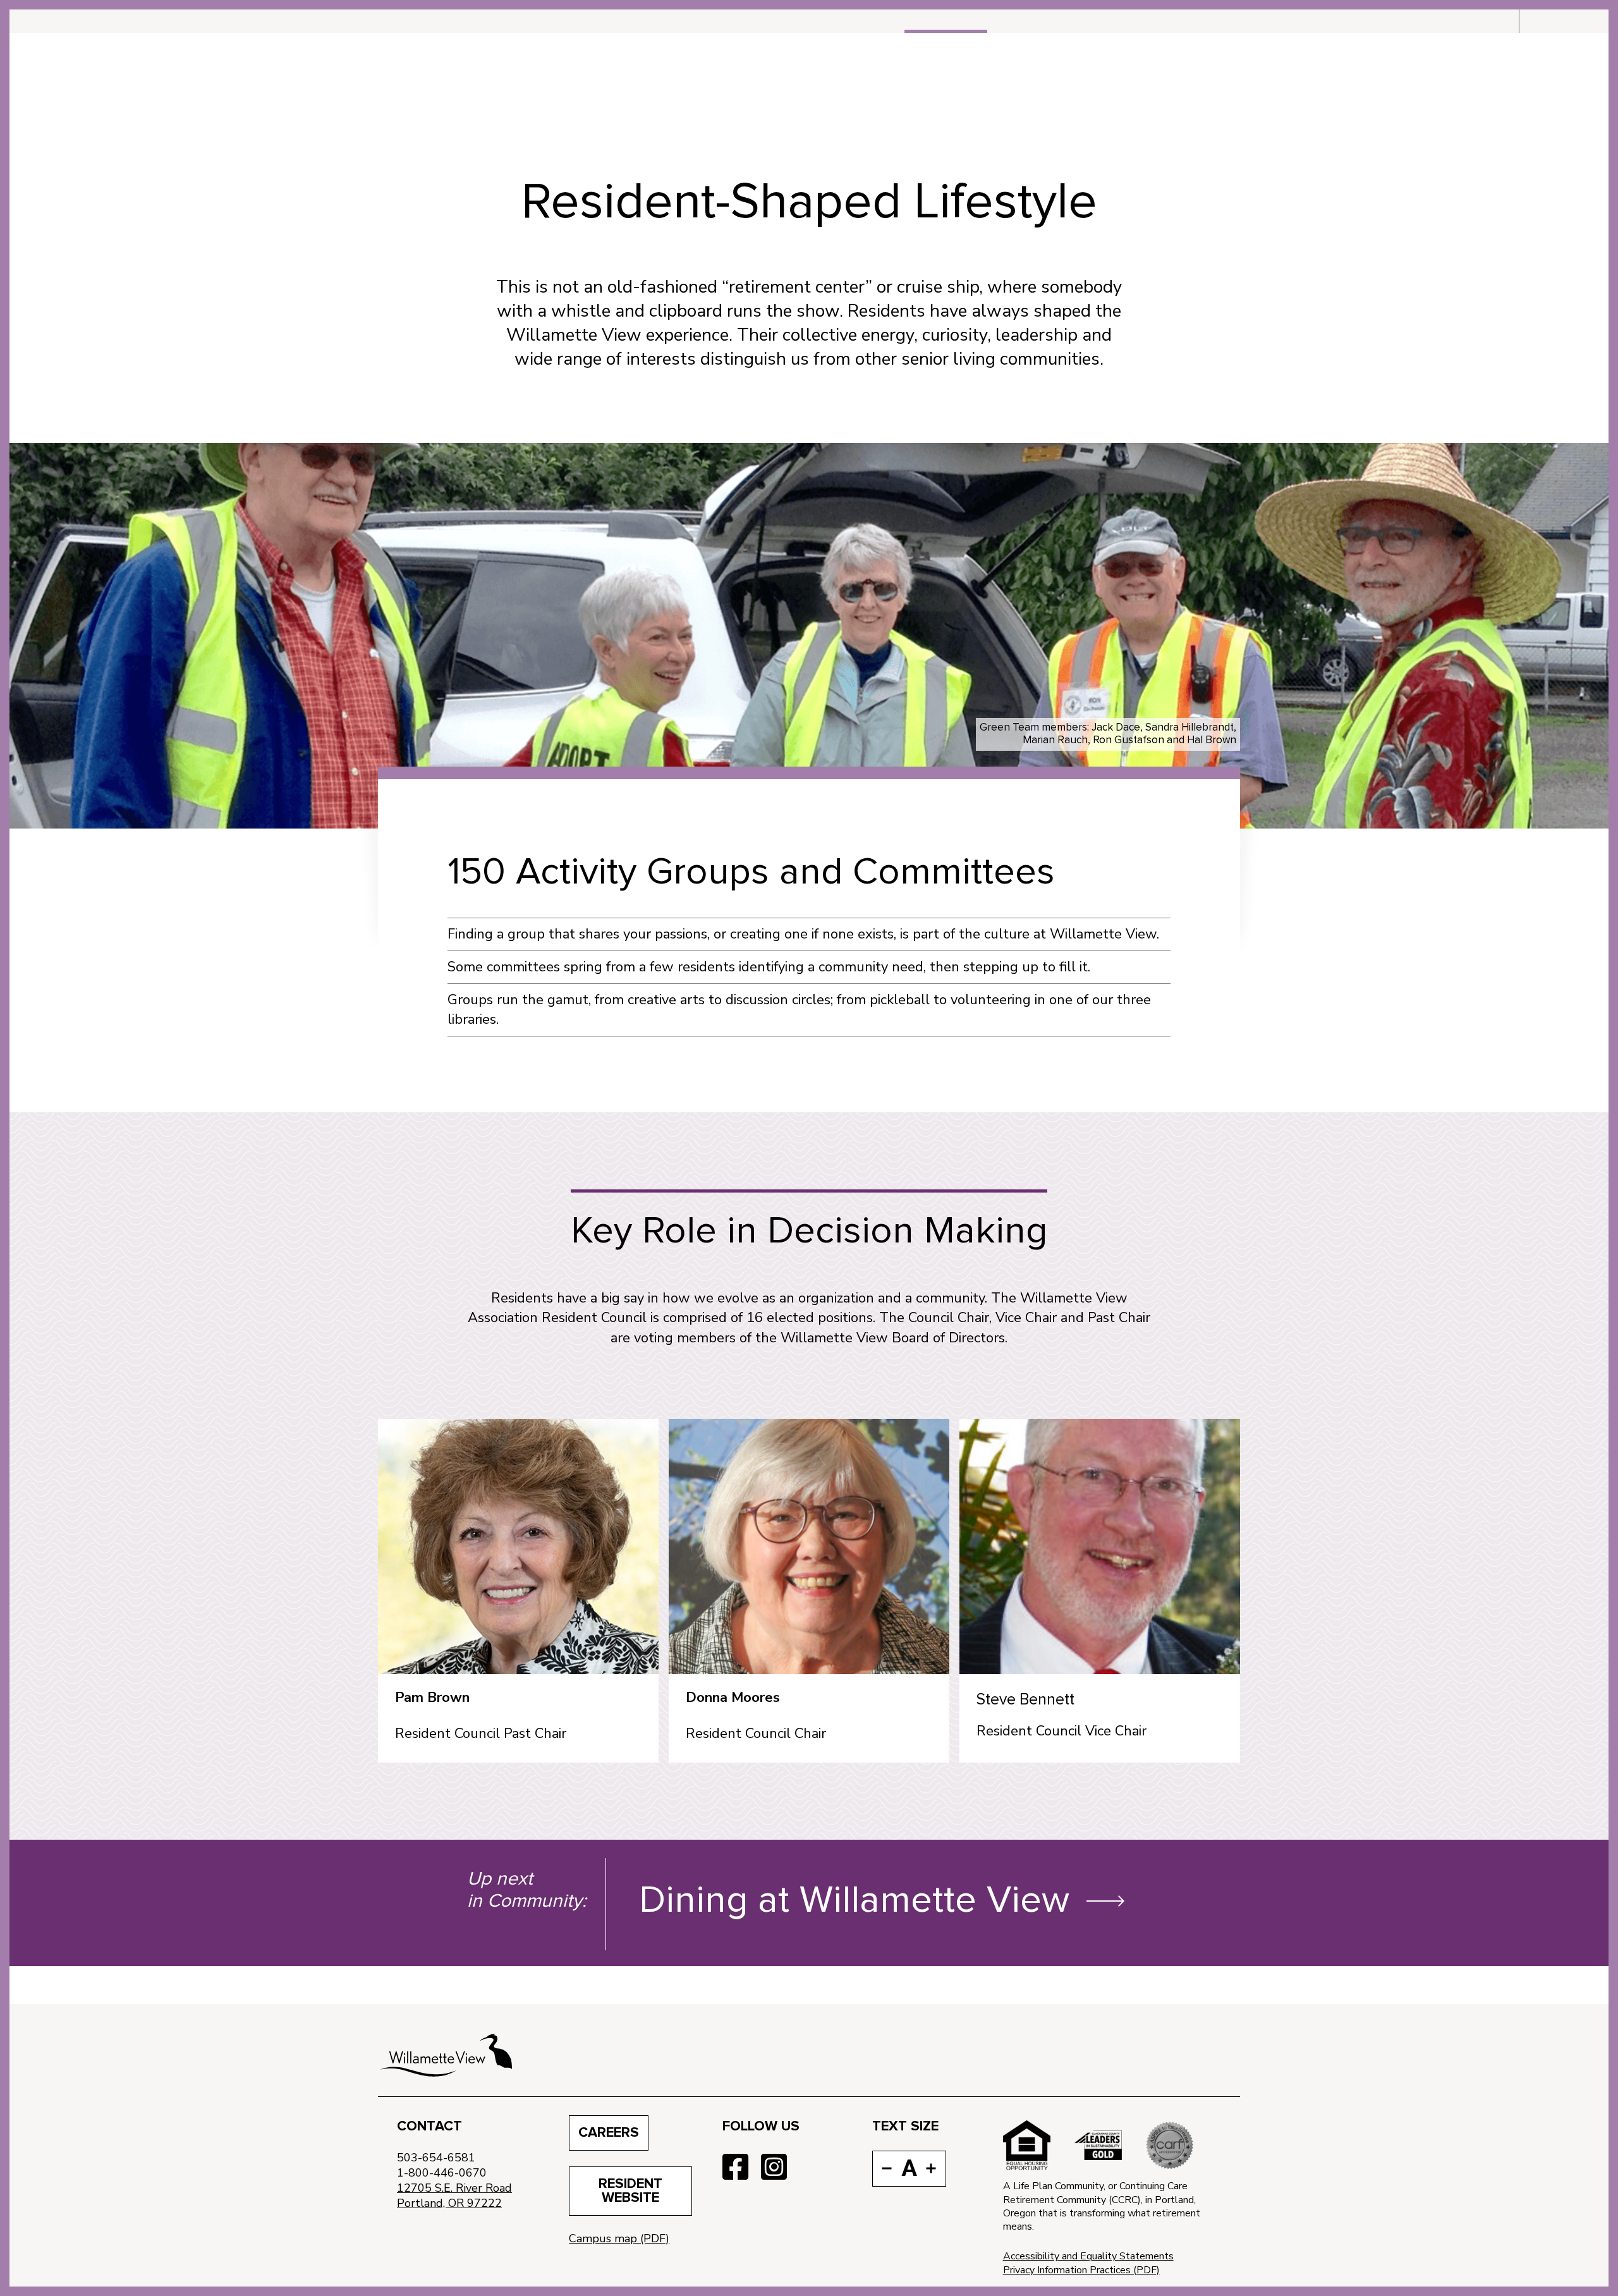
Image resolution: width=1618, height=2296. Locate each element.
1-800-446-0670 (442, 2173)
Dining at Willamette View (854, 1901)
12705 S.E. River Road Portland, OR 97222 (454, 2196)
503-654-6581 (436, 2158)
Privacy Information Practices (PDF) (1081, 2270)
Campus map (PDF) (619, 2238)
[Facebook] (735, 2168)
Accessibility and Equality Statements (1088, 2256)
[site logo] (446, 2055)
